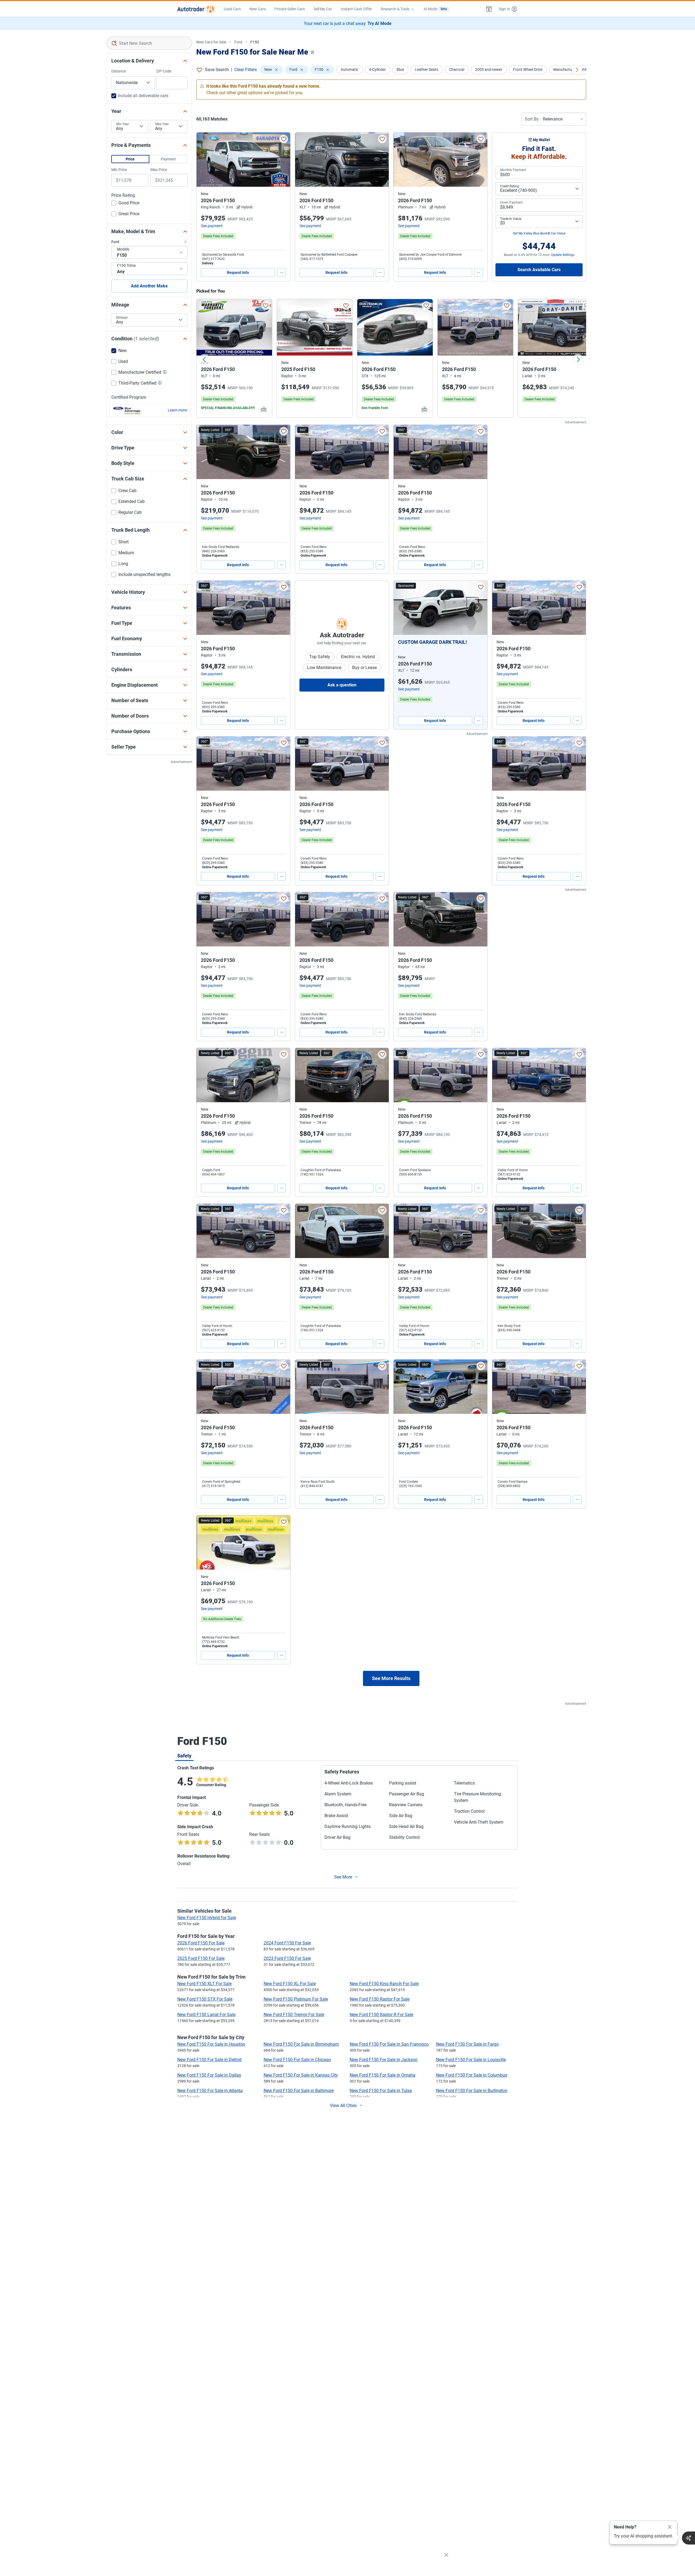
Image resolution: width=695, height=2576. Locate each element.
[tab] (184, 1756)
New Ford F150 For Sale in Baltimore (299, 2091)
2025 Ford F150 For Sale (201, 1958)
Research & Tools (395, 9)
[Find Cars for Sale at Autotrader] (196, 9)
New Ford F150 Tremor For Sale (294, 2015)
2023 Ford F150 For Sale (287, 1958)
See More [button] (343, 1877)
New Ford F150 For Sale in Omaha (383, 2075)
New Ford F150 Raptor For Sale (380, 1999)
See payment (212, 226)
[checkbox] (125, 204)
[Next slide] (578, 359)
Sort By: (532, 119)
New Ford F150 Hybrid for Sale (207, 1918)
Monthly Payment (513, 170)
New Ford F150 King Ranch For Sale (384, 1984)
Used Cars (232, 9)
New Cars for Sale (211, 42)
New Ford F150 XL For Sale (290, 1984)
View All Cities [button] (343, 2106)
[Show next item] (478, 608)
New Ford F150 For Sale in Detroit (209, 2060)
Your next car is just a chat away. (348, 23)
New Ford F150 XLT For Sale (204, 1984)
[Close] (670, 2527)
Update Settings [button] (563, 255)
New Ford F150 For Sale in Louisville (471, 2060)
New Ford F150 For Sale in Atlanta (210, 2091)
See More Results (391, 1678)
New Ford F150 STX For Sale (205, 1999)
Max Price (159, 170)
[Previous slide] (204, 359)
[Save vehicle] (284, 139)
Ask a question (342, 685)
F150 (255, 42)
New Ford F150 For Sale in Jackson (384, 2060)
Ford (238, 42)
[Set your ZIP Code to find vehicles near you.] (313, 53)
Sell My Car (323, 9)
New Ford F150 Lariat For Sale (206, 2015)
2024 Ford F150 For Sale (287, 1943)
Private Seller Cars (290, 9)
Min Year (123, 124)
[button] (489, 9)
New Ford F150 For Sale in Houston (211, 2044)
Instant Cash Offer (356, 9)
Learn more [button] (177, 410)
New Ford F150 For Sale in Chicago (297, 2060)
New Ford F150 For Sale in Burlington (472, 2091)
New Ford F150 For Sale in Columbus (472, 2075)
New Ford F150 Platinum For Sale (296, 1999)
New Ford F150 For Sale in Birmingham (301, 2044)
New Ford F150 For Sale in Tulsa (381, 2091)
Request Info (238, 273)
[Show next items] (577, 70)
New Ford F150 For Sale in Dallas (209, 2075)
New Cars (258, 9)
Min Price (119, 170)
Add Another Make (149, 286)
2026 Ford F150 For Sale (201, 1943)
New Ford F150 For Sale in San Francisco (389, 2044)
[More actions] (282, 273)
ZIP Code (164, 71)
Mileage (122, 318)
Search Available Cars (539, 270)
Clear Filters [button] (246, 70)
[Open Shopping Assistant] (688, 2538)
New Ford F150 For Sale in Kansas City (301, 2075)
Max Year (162, 124)
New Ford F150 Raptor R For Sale (381, 2015)
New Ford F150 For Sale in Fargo (467, 2044)
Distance (119, 71)
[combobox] (149, 43)
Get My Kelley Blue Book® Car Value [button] (539, 233)
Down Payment (511, 202)
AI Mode (435, 9)
